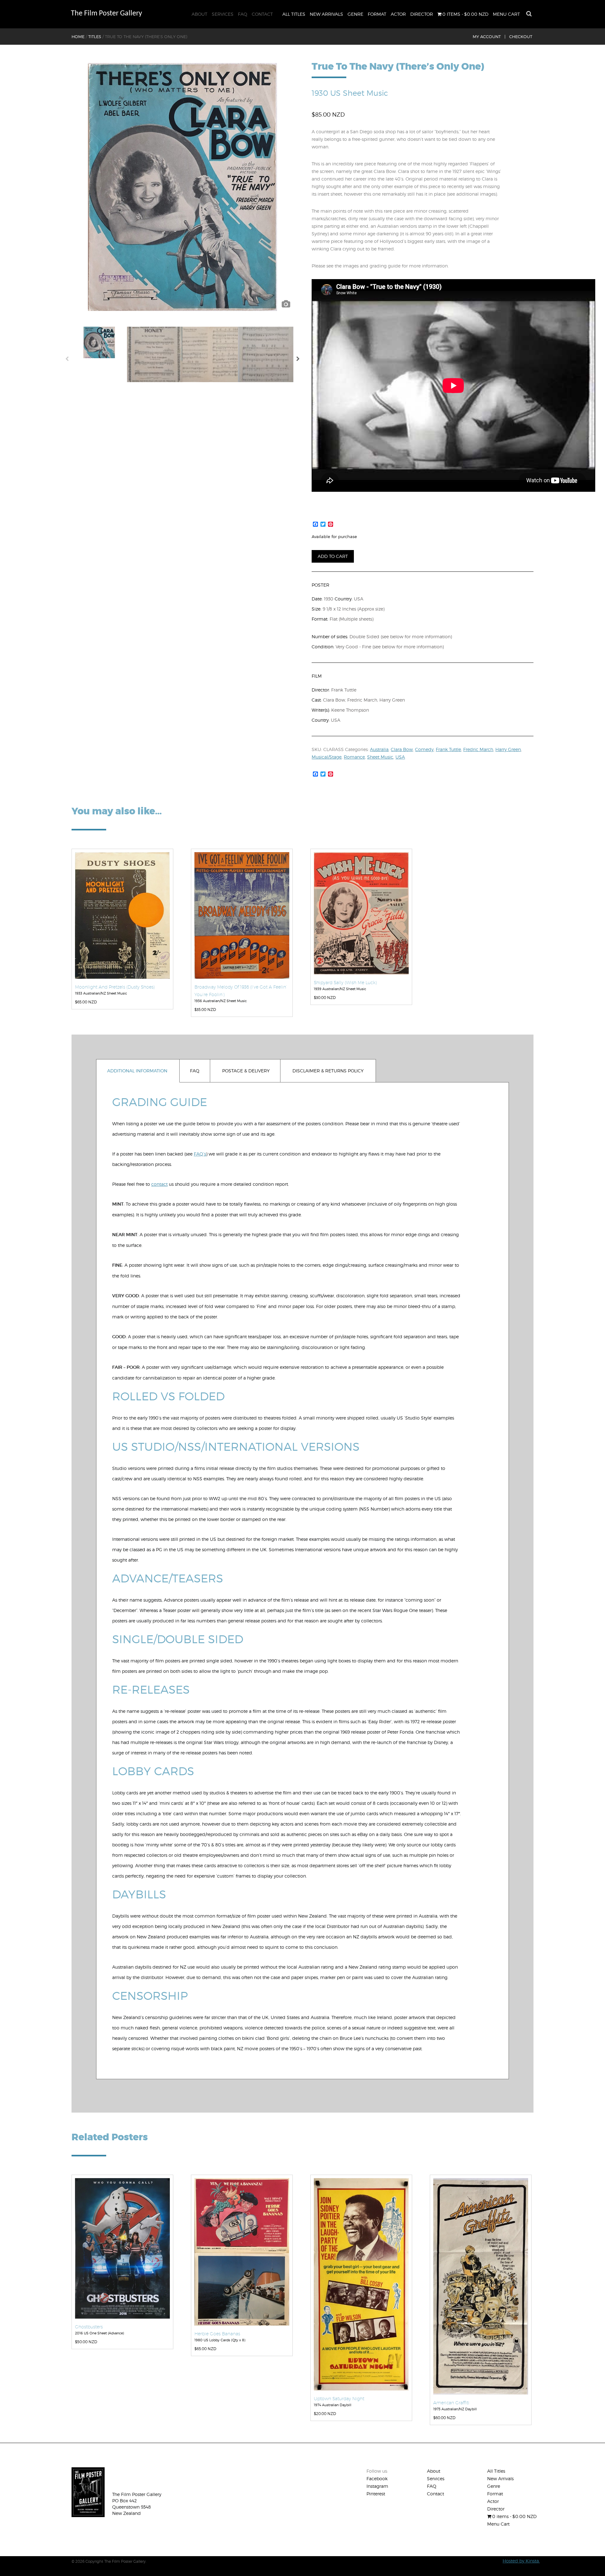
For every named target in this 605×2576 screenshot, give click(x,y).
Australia (379, 749)
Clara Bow (402, 749)
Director (422, 14)
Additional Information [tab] (137, 1071)
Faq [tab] (195, 1071)
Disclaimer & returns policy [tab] (328, 1071)
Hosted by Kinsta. (521, 2561)
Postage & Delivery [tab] (246, 1071)
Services (223, 14)
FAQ (243, 14)
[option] (182, 187)
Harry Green (508, 749)
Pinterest (376, 2494)
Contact (262, 14)
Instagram (377, 2486)
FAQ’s (200, 1154)
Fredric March (478, 749)
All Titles (294, 14)
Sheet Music (380, 757)
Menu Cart (506, 14)
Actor (398, 14)
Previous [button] (67, 360)
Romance (354, 757)
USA (400, 757)
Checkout (521, 37)
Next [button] (298, 360)
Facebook (377, 2478)
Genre (355, 14)
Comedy (424, 749)
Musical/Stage (327, 757)
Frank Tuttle (448, 749)
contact (159, 1184)
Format (377, 14)
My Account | (489, 37)
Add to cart (333, 556)
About (199, 14)
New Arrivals (326, 14)
